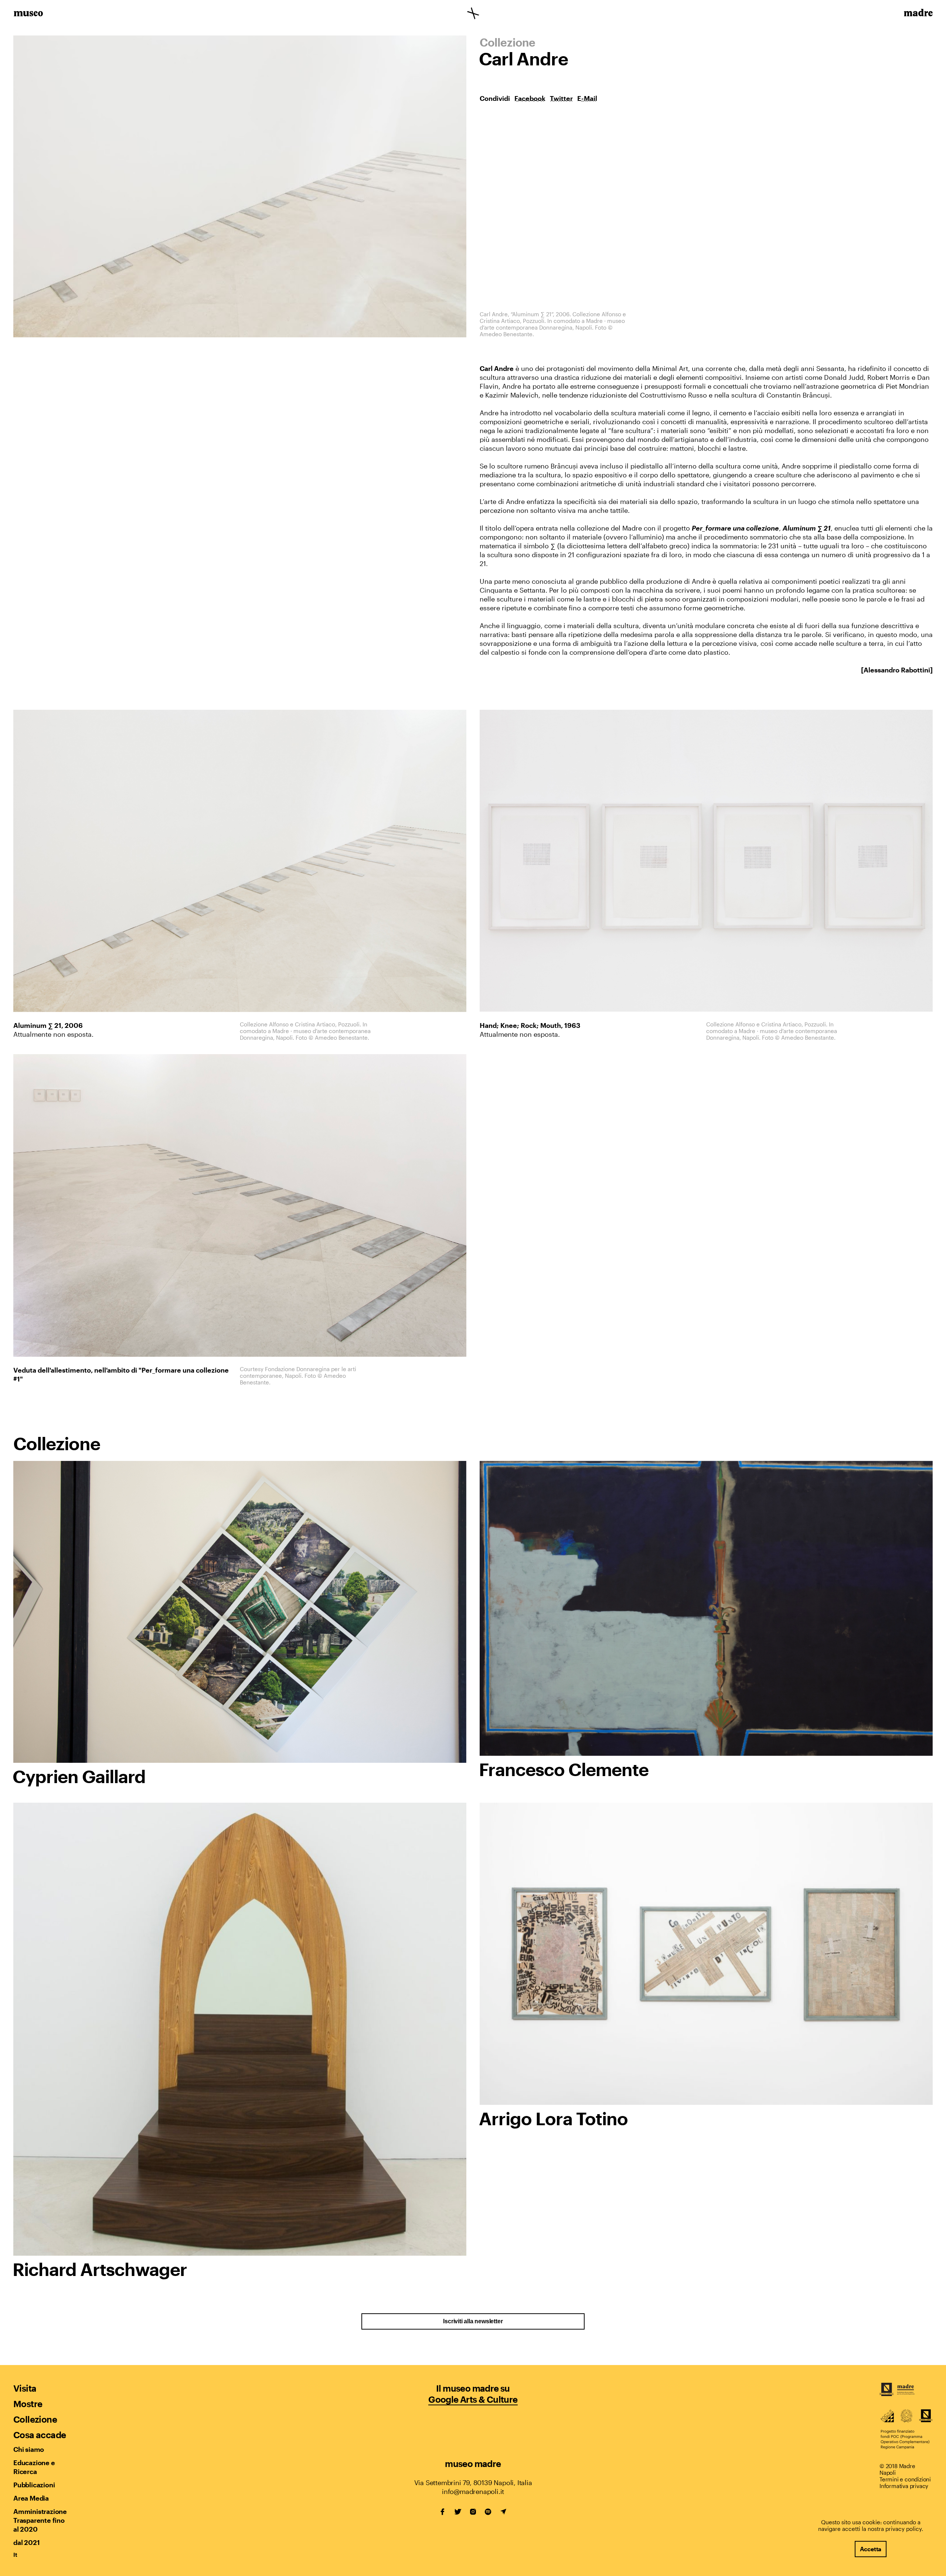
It (15, 2555)
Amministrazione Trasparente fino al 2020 (40, 2520)
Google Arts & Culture (473, 2399)
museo (28, 14)
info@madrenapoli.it (473, 2491)
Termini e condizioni (905, 2479)
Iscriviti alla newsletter (473, 2321)
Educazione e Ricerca (34, 2467)
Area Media (31, 2498)
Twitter (561, 98)
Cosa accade (40, 2435)
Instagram (473, 2512)
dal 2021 (26, 2542)
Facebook (530, 98)
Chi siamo (29, 2449)
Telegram (503, 2512)
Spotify (488, 2512)
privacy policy (904, 2529)
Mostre (28, 2404)
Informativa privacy (904, 2486)
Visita (25, 2388)
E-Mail (587, 98)
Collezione (35, 2419)
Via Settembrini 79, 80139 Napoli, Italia (473, 2483)
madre (918, 14)
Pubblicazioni (34, 2485)
